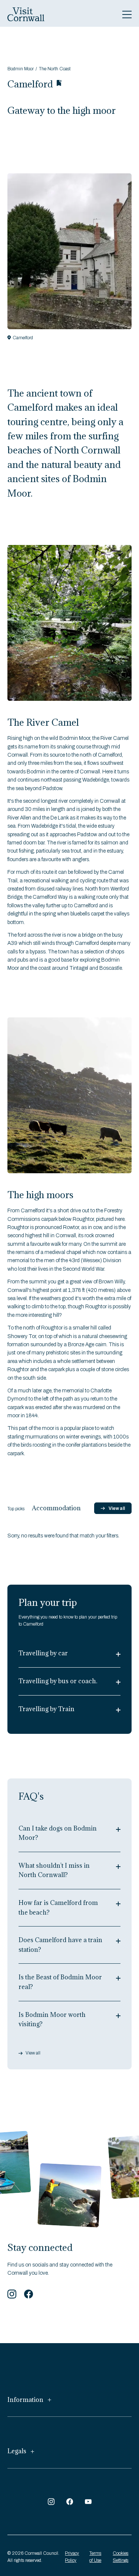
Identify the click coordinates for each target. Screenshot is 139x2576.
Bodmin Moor (21, 69)
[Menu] (127, 15)
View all (117, 1508)
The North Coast (55, 69)
